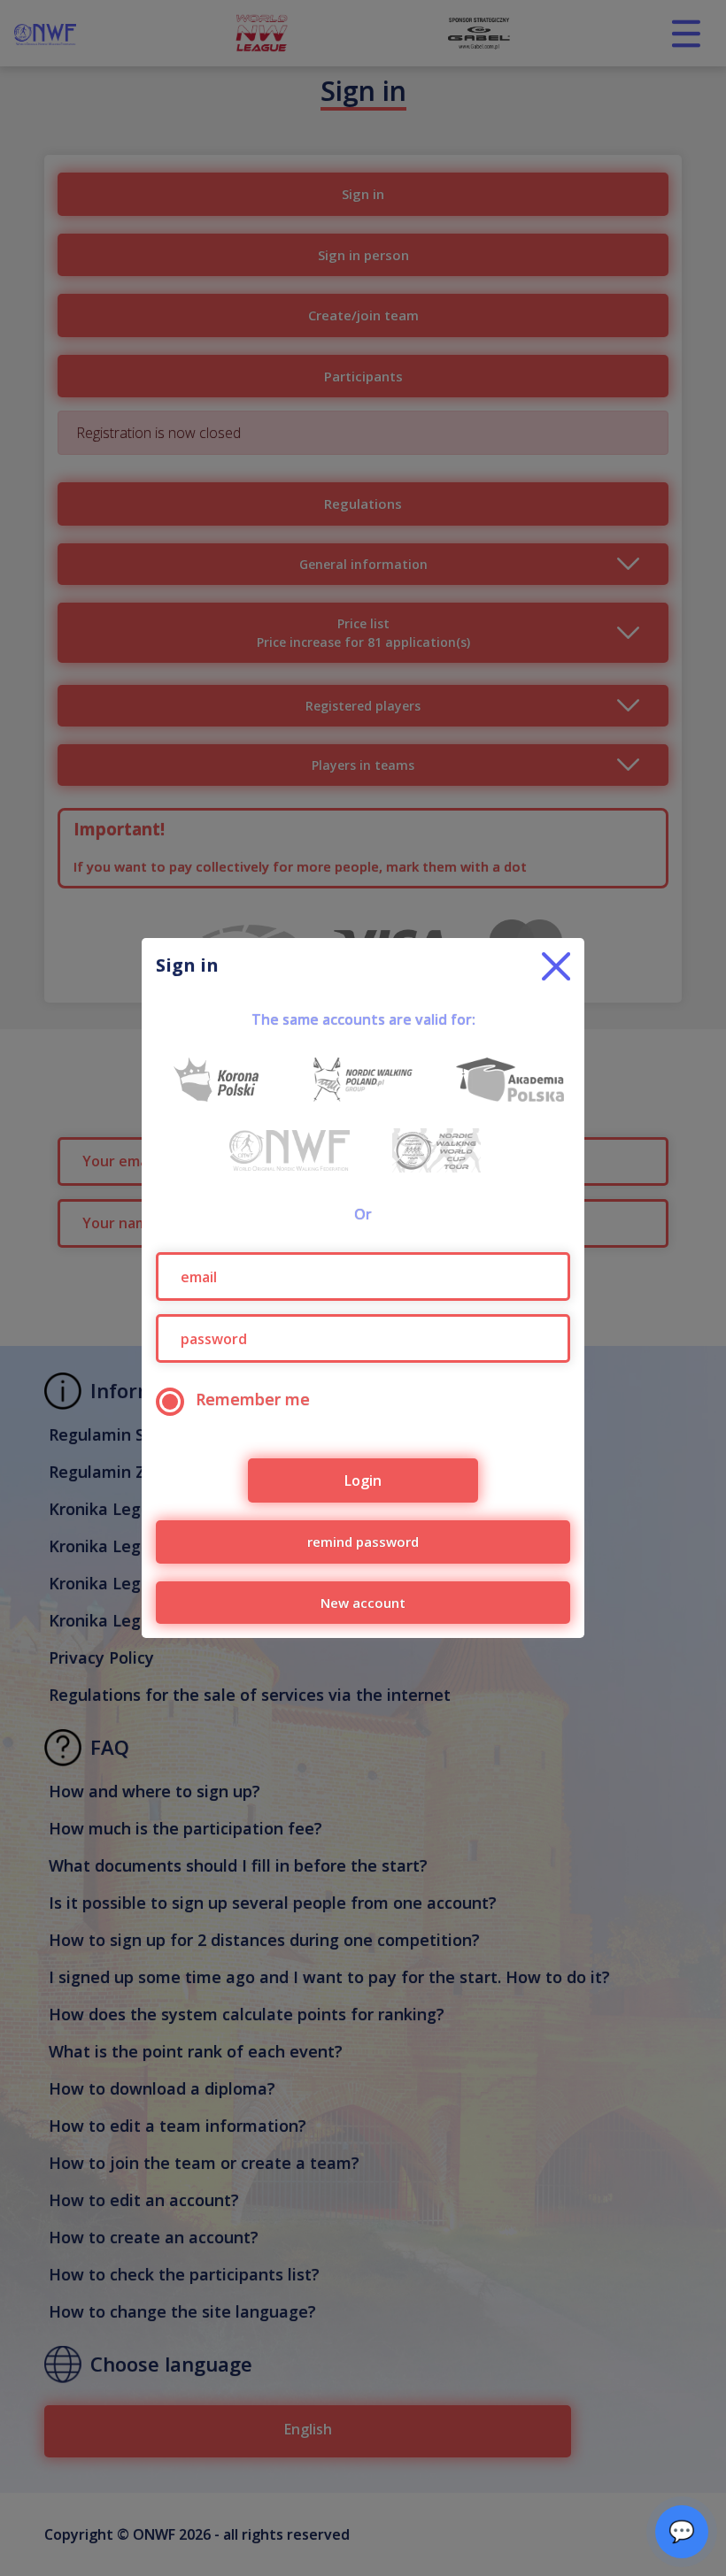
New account (363, 1603)
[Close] (556, 966)
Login (363, 1480)
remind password (363, 1542)
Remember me (253, 1399)
